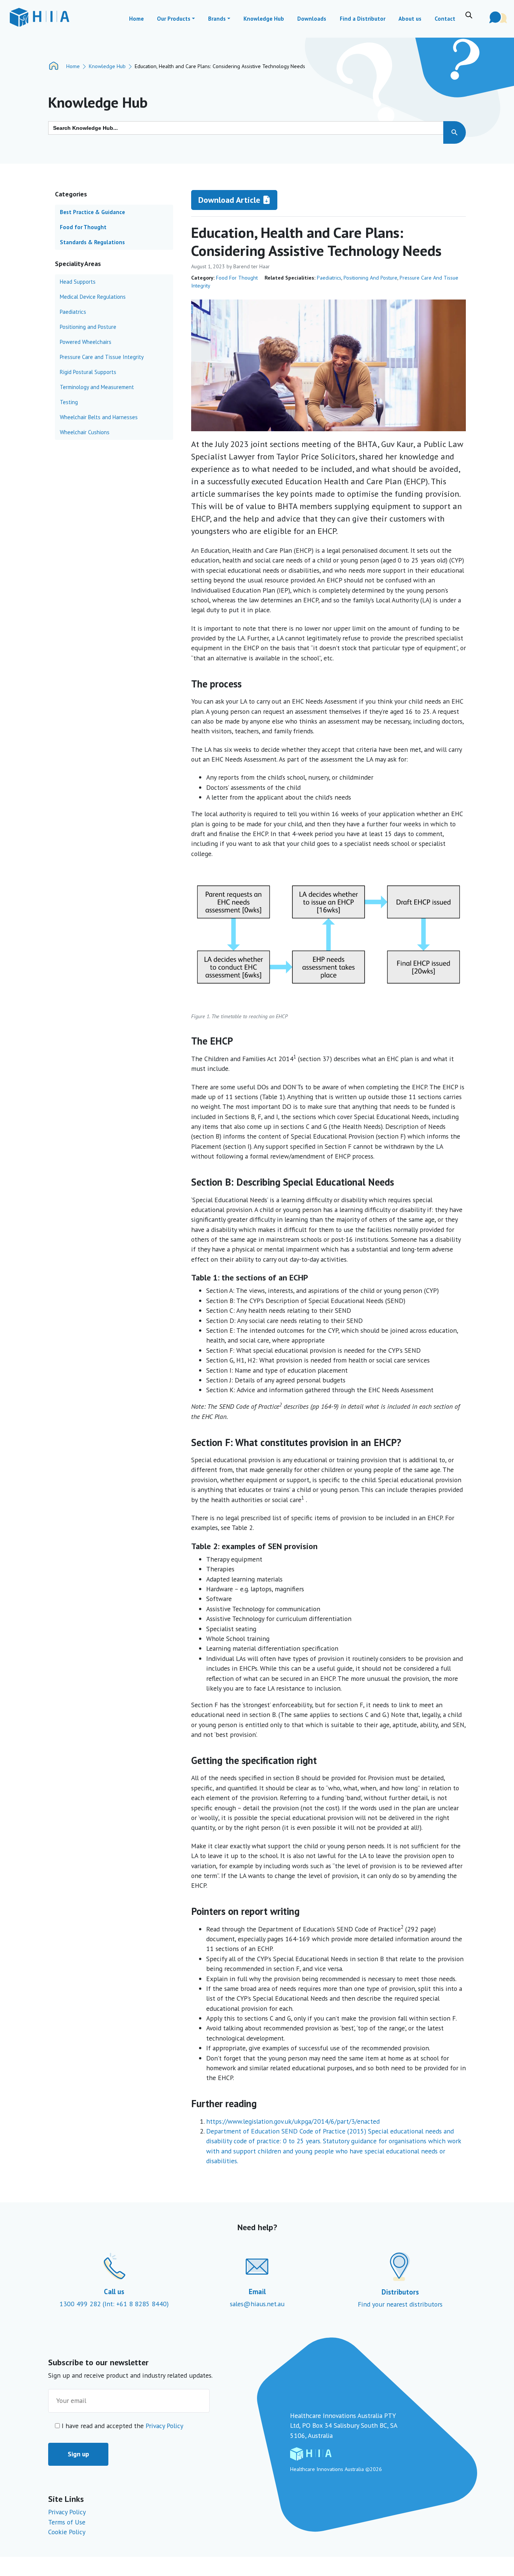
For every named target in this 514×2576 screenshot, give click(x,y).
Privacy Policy (164, 2426)
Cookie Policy (67, 2532)
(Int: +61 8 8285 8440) (136, 2304)
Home (73, 66)
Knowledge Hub (107, 66)
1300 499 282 (81, 2304)
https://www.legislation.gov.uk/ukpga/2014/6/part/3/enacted (293, 2121)
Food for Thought (237, 278)
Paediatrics (329, 278)
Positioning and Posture (370, 278)
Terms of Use (67, 2522)
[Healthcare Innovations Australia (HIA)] (39, 17)
